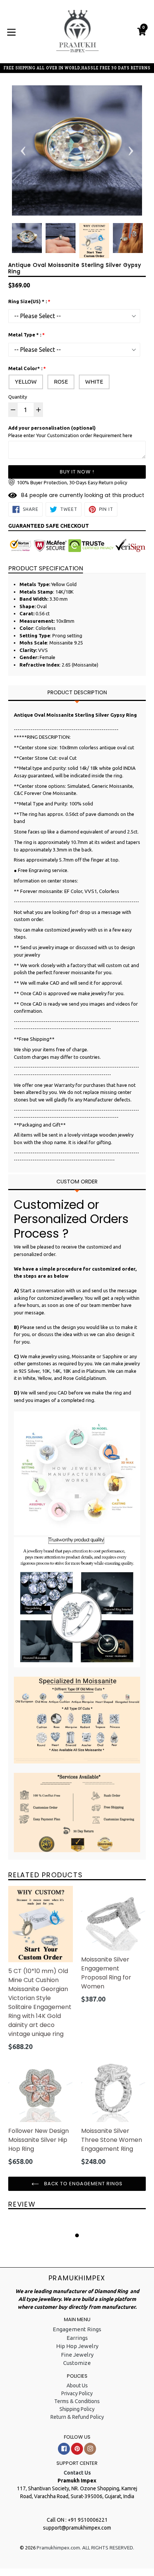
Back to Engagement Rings (83, 2184)
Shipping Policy (77, 2409)
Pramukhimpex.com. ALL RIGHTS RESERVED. (85, 2548)
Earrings (77, 2338)
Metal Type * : (25, 335)
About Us (77, 2386)
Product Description (77, 692)
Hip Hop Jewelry (77, 2346)
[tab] (77, 693)
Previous (23, 150)
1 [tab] (77, 2235)
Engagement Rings (77, 2329)
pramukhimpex (77, 2278)
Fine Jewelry (77, 2355)
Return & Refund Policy (77, 2417)
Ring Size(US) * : (27, 301)
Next (131, 150)
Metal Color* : (25, 368)
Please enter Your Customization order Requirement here (70, 432)
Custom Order (77, 1182)
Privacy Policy (77, 2393)
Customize (77, 2363)
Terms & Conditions (77, 2401)
